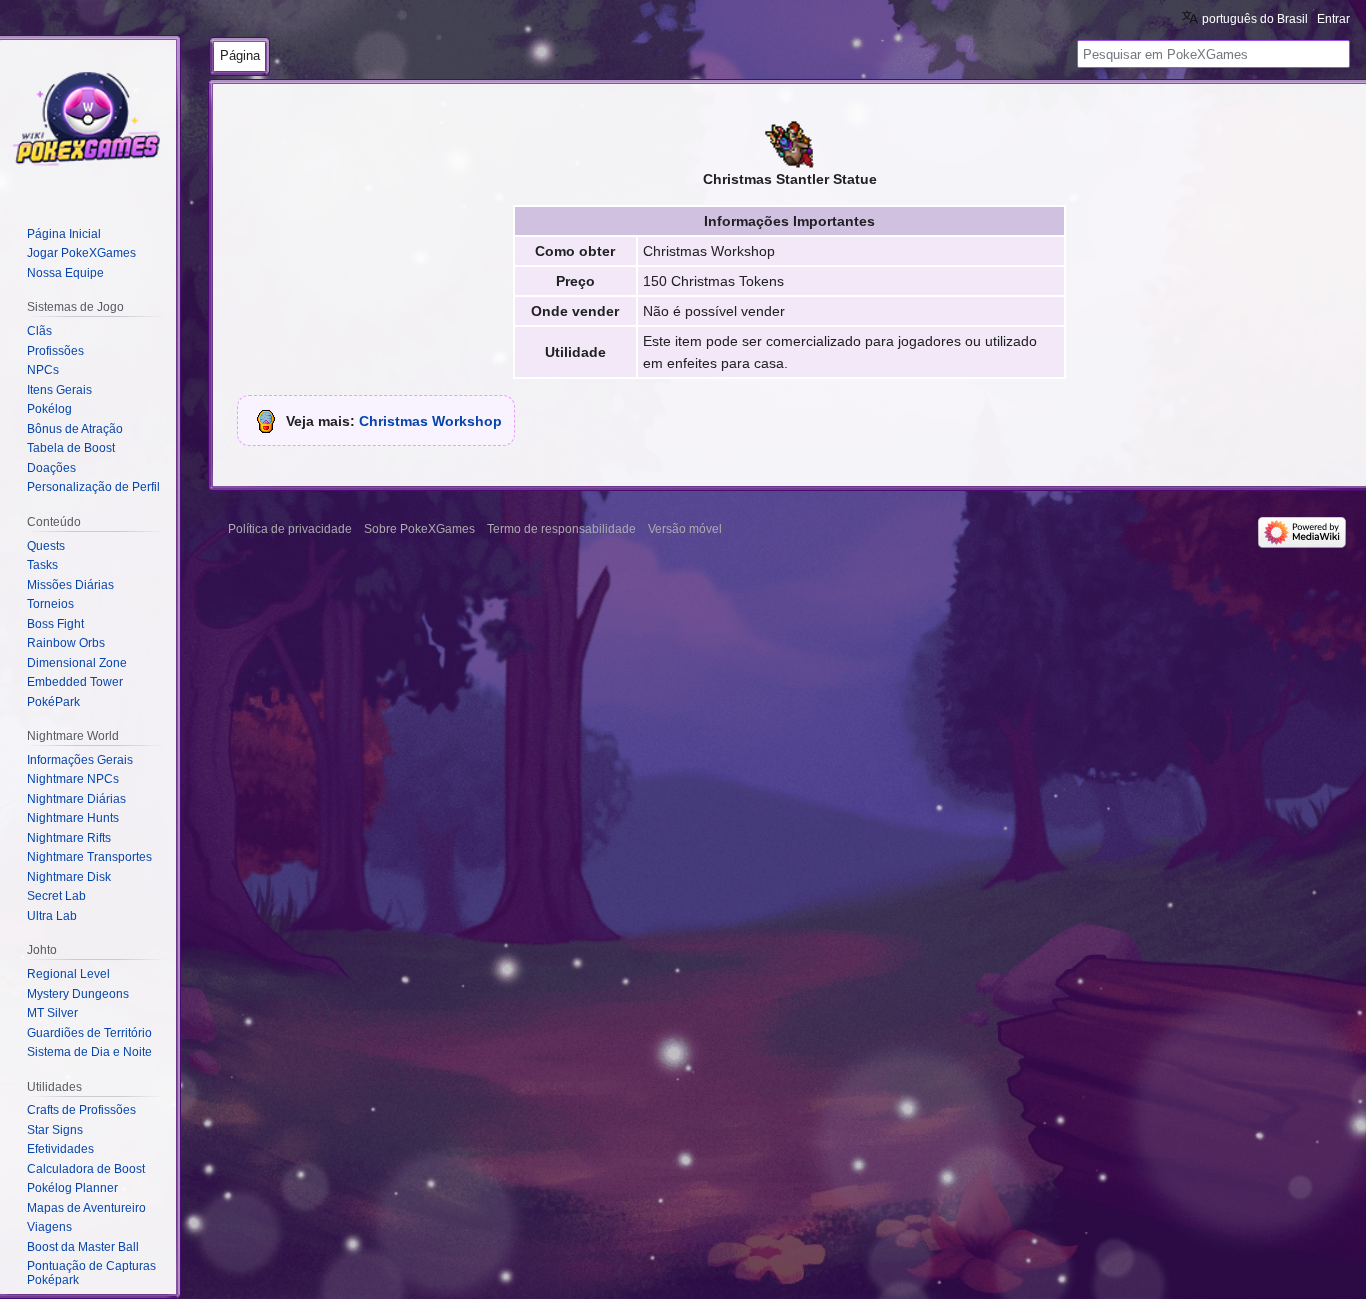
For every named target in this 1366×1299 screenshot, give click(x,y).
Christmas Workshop (430, 421)
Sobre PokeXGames (419, 529)
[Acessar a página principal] (88, 120)
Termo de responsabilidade (561, 529)
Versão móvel (685, 529)
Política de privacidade (290, 529)
